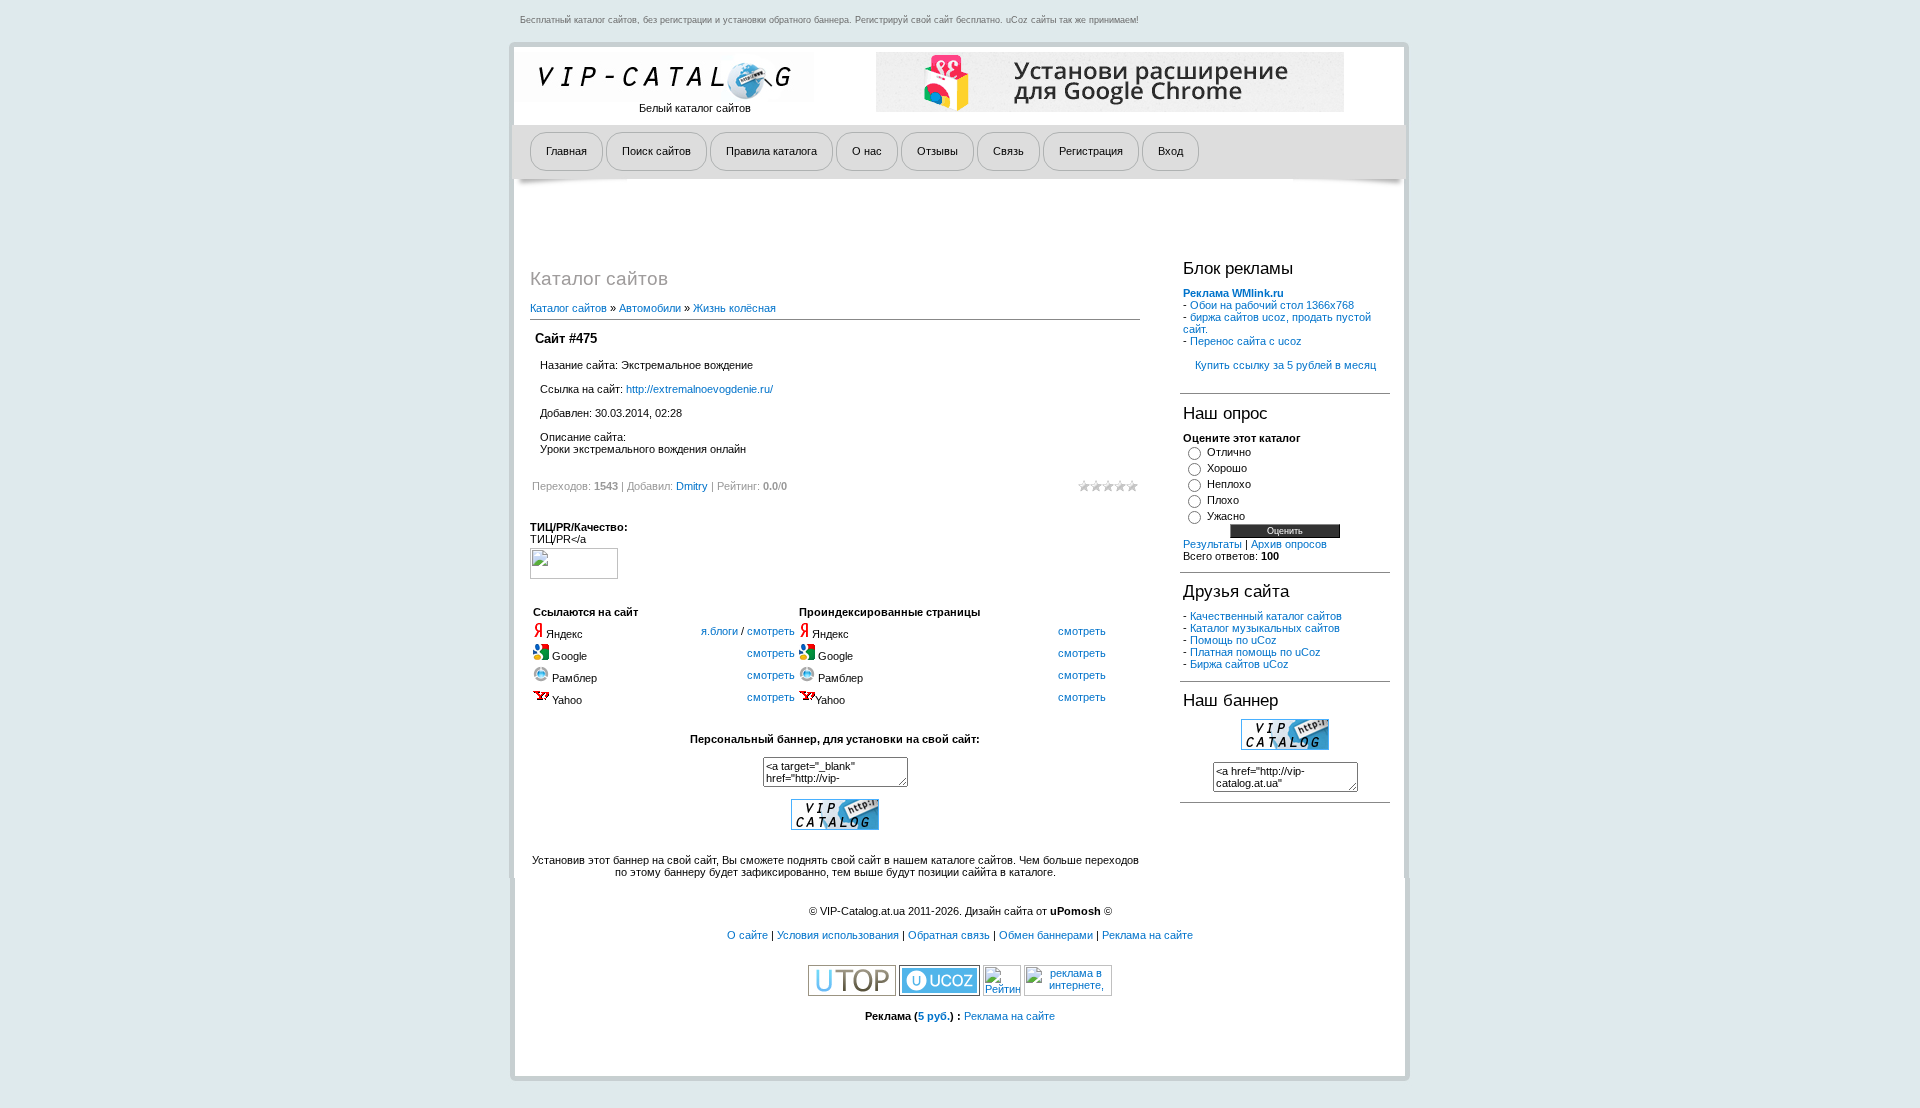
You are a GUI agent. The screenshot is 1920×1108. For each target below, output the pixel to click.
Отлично (1229, 452)
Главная (566, 151)
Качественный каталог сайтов (1266, 616)
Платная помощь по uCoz (1255, 652)
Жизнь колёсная (734, 308)
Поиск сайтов (656, 151)
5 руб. (934, 1016)
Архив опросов (1289, 544)
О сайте (747, 935)
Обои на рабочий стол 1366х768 (1272, 305)
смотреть (771, 631)
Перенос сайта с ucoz (1246, 341)
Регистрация (1091, 151)
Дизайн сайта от (1033, 911)
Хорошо (1227, 468)
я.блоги (719, 631)
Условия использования (838, 935)
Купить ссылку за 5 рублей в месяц (1285, 365)
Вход (1170, 151)
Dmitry (692, 486)
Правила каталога (771, 151)
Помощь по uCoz (1233, 640)
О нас (867, 151)
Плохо (1223, 500)
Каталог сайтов (568, 308)
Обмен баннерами (1046, 935)
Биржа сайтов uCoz (1239, 664)
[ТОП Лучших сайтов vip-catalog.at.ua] (835, 826)
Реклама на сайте (1147, 935)
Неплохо (1229, 484)
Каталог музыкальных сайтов (1265, 628)
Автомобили (650, 308)
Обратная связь (949, 935)
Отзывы (937, 151)
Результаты (1212, 544)
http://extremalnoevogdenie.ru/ (699, 389)
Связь (1008, 151)
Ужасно (1226, 516)
